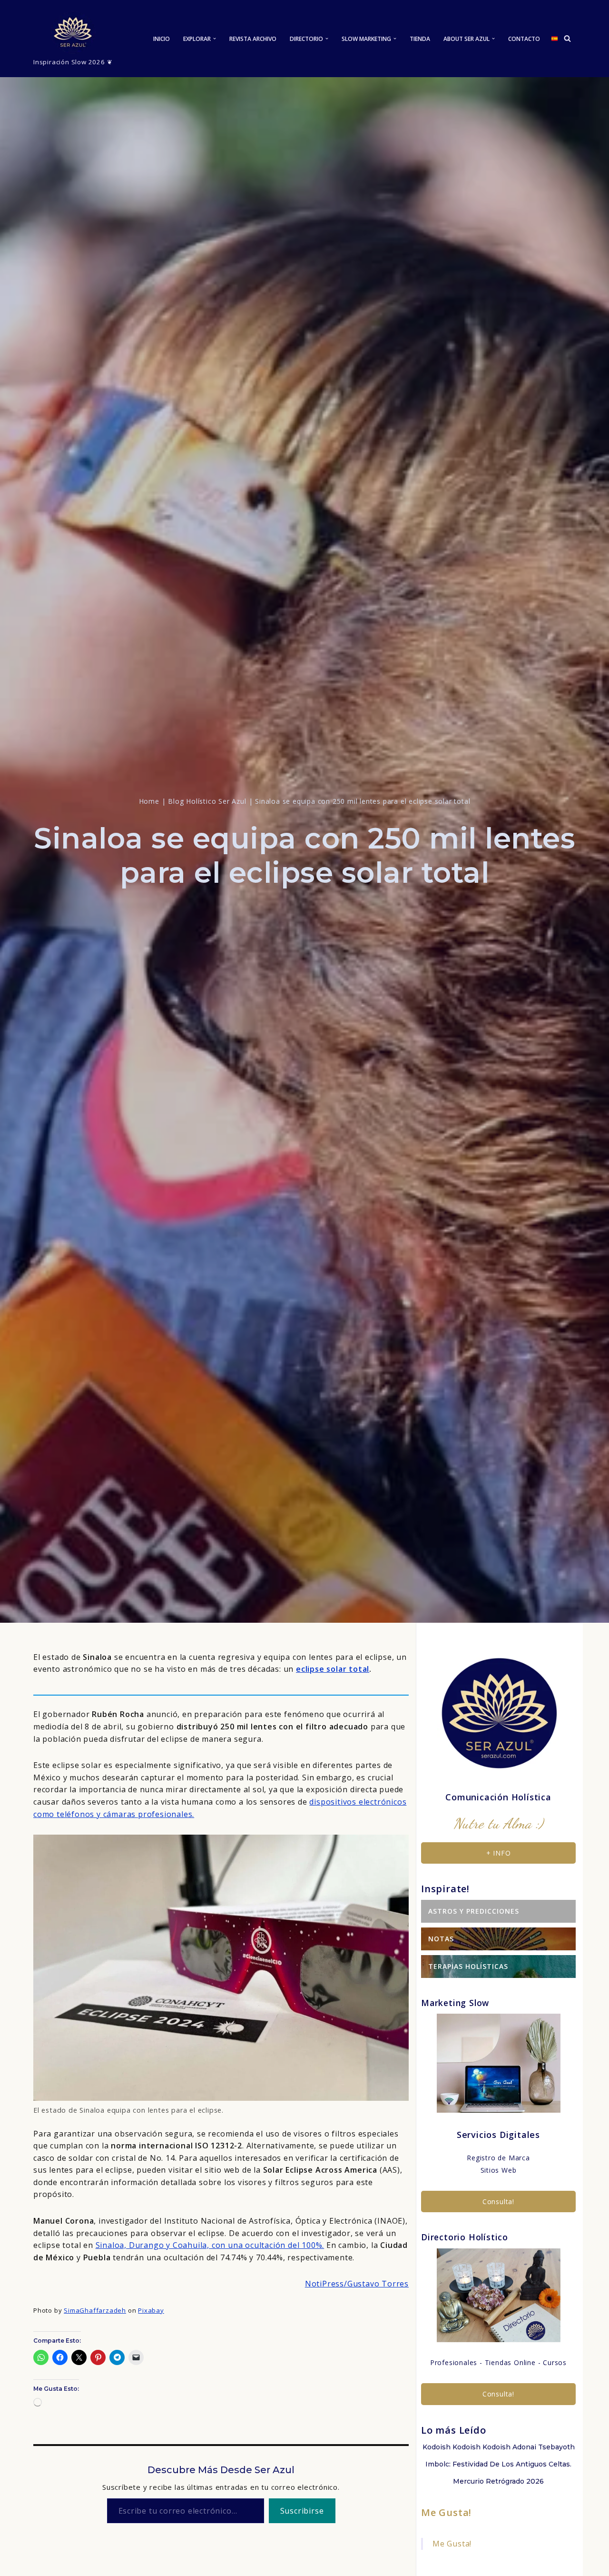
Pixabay (151, 2310)
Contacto (524, 39)
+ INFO (499, 1853)
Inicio (162, 39)
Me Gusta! (446, 2512)
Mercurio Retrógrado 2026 (498, 2481)
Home (149, 801)
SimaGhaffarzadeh (95, 2310)
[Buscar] (567, 38)
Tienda (420, 39)
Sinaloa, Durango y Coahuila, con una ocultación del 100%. (210, 2245)
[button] (215, 39)
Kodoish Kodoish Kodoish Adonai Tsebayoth (499, 2447)
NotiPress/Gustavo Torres (357, 2284)
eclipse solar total (333, 1669)
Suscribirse (302, 2511)
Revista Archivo (253, 39)
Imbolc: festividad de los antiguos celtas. (498, 2464)
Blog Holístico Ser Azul (207, 801)
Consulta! (498, 2202)
